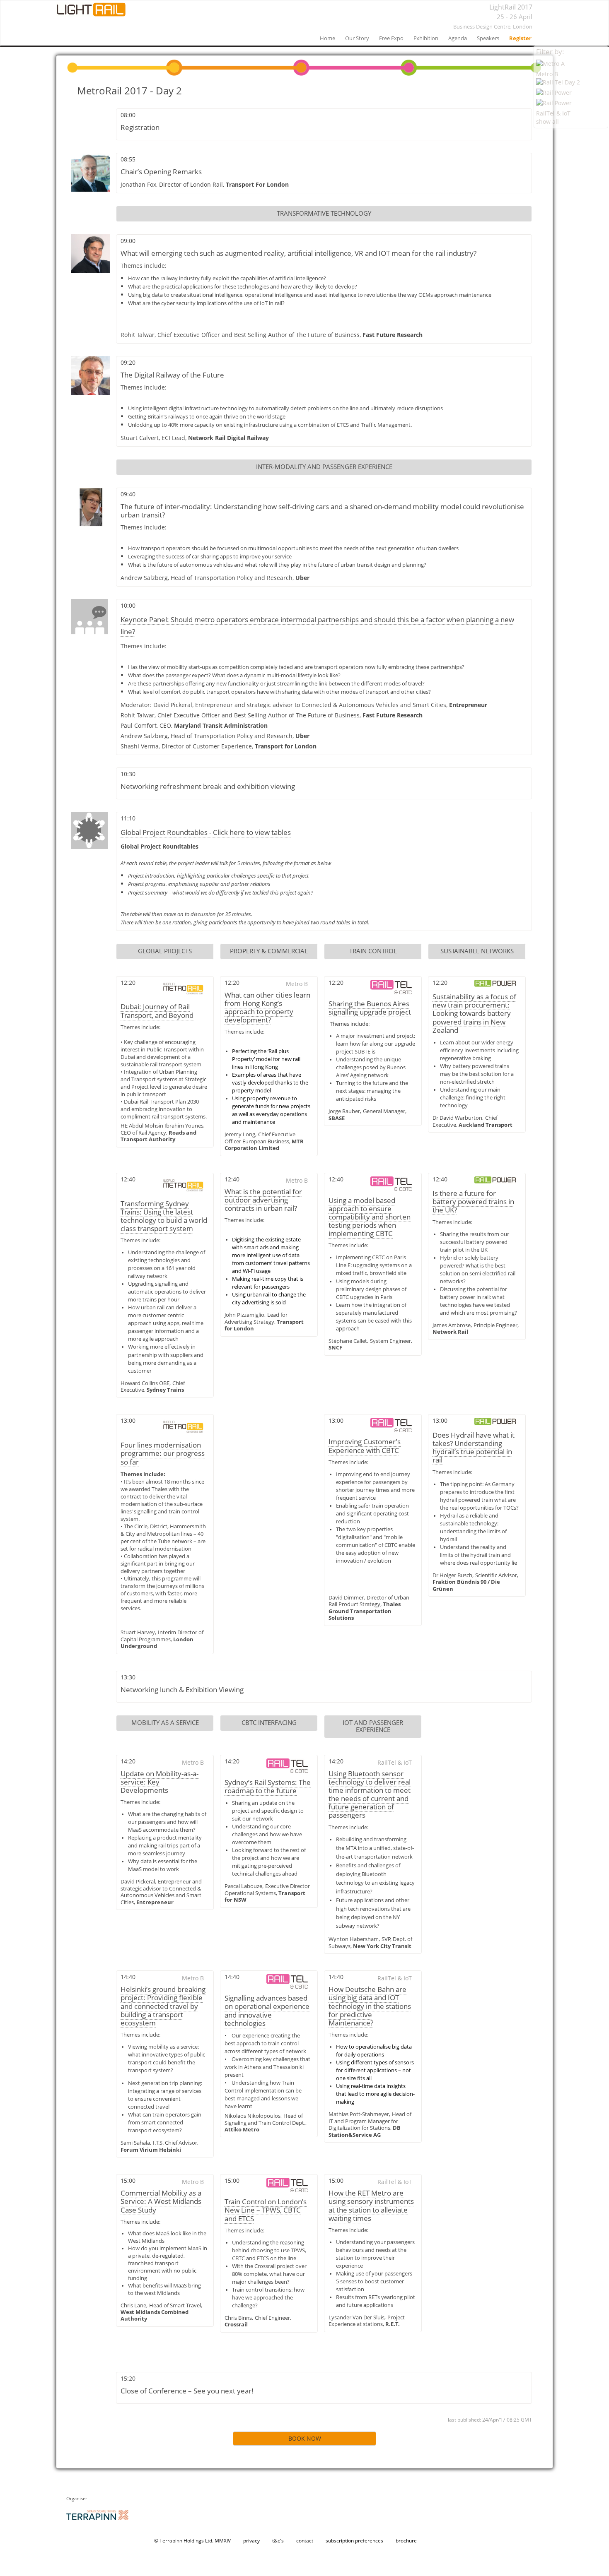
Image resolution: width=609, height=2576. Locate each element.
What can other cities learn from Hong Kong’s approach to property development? (267, 1007)
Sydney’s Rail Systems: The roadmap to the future (268, 1786)
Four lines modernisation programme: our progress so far (163, 1453)
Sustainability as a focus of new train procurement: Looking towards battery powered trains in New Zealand (474, 1013)
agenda (458, 38)
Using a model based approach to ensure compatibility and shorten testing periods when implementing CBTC (370, 1217)
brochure (406, 2541)
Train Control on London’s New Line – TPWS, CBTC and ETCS (266, 2210)
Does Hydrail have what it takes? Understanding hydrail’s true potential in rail (474, 1447)
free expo (391, 38)
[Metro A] (571, 65)
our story (357, 38)
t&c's (278, 2541)
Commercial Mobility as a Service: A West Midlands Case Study (161, 2201)
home (327, 38)
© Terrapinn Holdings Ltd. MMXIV (192, 2541)
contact (305, 2541)
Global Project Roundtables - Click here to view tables (206, 832)
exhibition (426, 38)
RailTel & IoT (553, 113)
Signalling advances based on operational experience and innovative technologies (267, 2010)
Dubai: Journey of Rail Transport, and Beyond (157, 1011)
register (520, 38)
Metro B (547, 74)
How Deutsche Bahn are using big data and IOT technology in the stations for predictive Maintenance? (370, 2006)
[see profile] (90, 172)
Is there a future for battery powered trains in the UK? (473, 1201)
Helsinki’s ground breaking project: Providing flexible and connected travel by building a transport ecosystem (163, 2006)
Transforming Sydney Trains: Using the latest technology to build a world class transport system (164, 1216)
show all (547, 121)
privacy (251, 2541)
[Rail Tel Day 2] (571, 83)
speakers (488, 38)
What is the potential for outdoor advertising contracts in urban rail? (263, 1200)
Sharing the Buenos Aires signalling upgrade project (370, 1008)
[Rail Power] (571, 94)
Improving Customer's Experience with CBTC (365, 1446)
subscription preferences (354, 2541)
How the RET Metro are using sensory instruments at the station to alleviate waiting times (371, 2205)
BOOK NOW (305, 2438)
